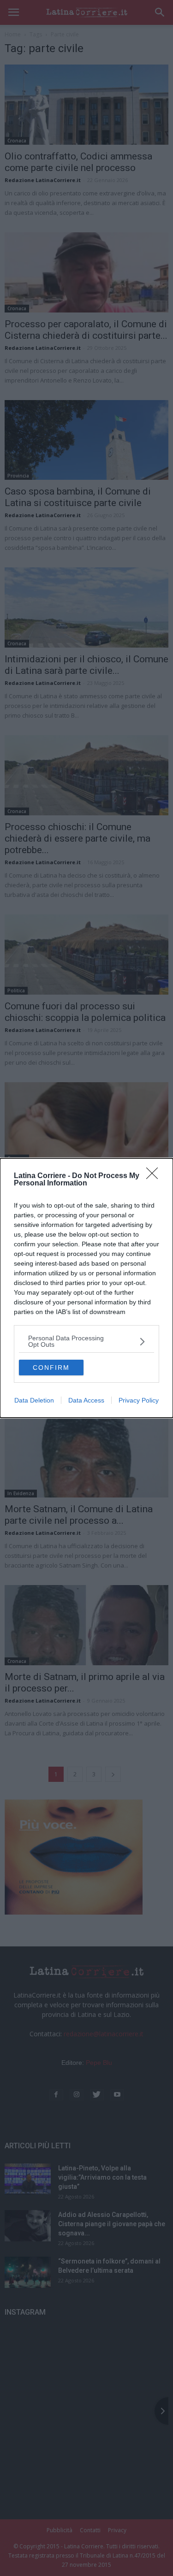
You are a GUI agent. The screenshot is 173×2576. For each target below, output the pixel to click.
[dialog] (86, 1288)
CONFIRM (51, 1368)
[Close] (155, 1176)
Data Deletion (34, 1400)
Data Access (86, 1400)
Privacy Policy (139, 1400)
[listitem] (86, 1341)
